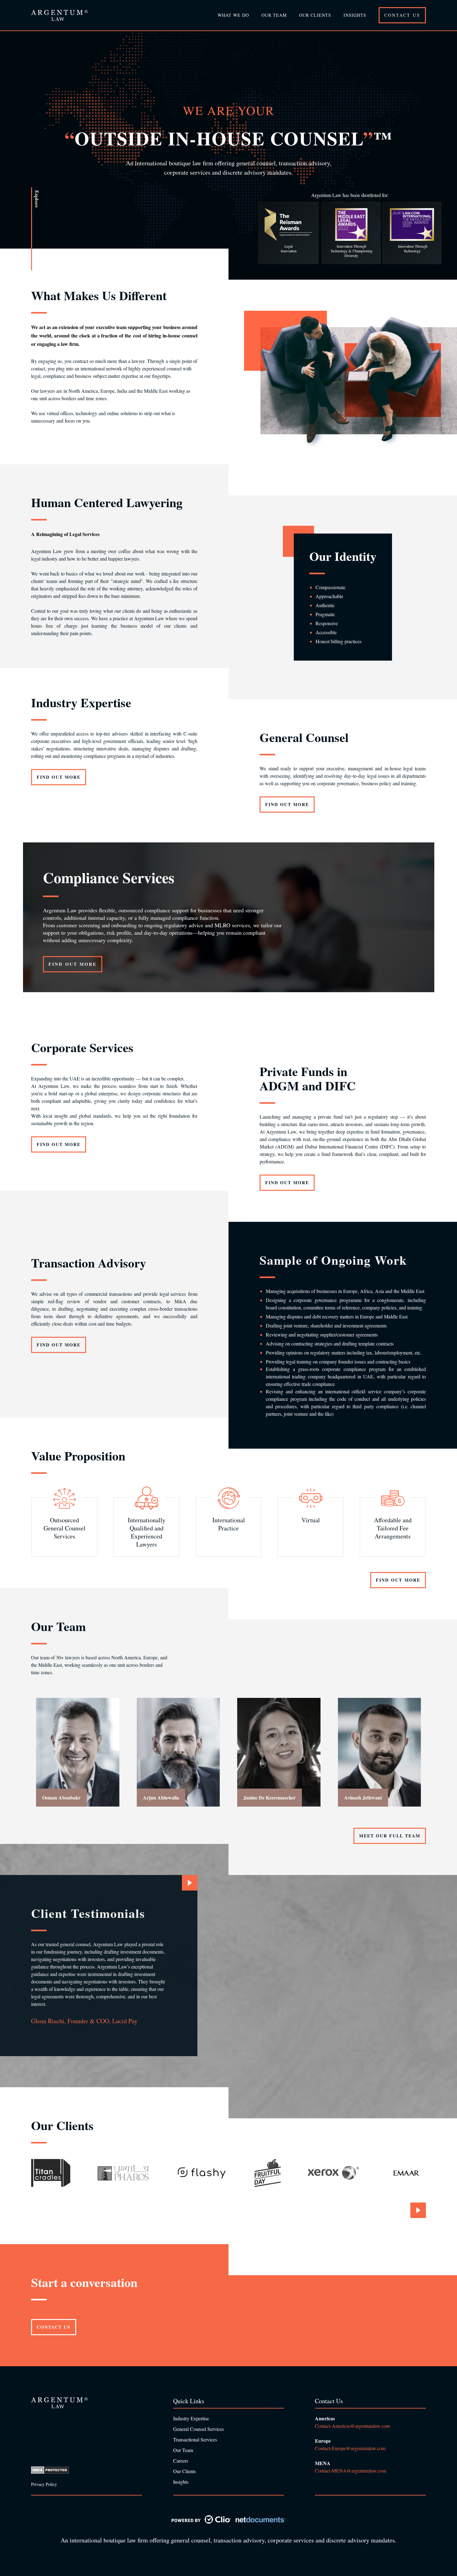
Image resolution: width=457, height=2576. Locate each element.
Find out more (59, 777)
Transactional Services (195, 2439)
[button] (274, 15)
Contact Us (402, 15)
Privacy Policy (44, 2484)
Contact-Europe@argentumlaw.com (351, 2448)
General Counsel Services (198, 2429)
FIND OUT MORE (73, 964)
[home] (59, 15)
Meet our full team (390, 1836)
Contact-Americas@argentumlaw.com (352, 2426)
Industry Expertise (191, 2418)
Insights (355, 15)
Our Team (183, 2450)
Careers (181, 2461)
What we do (233, 15)
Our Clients (315, 15)
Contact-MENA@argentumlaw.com (351, 2471)
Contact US (54, 2327)
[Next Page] (190, 1883)
